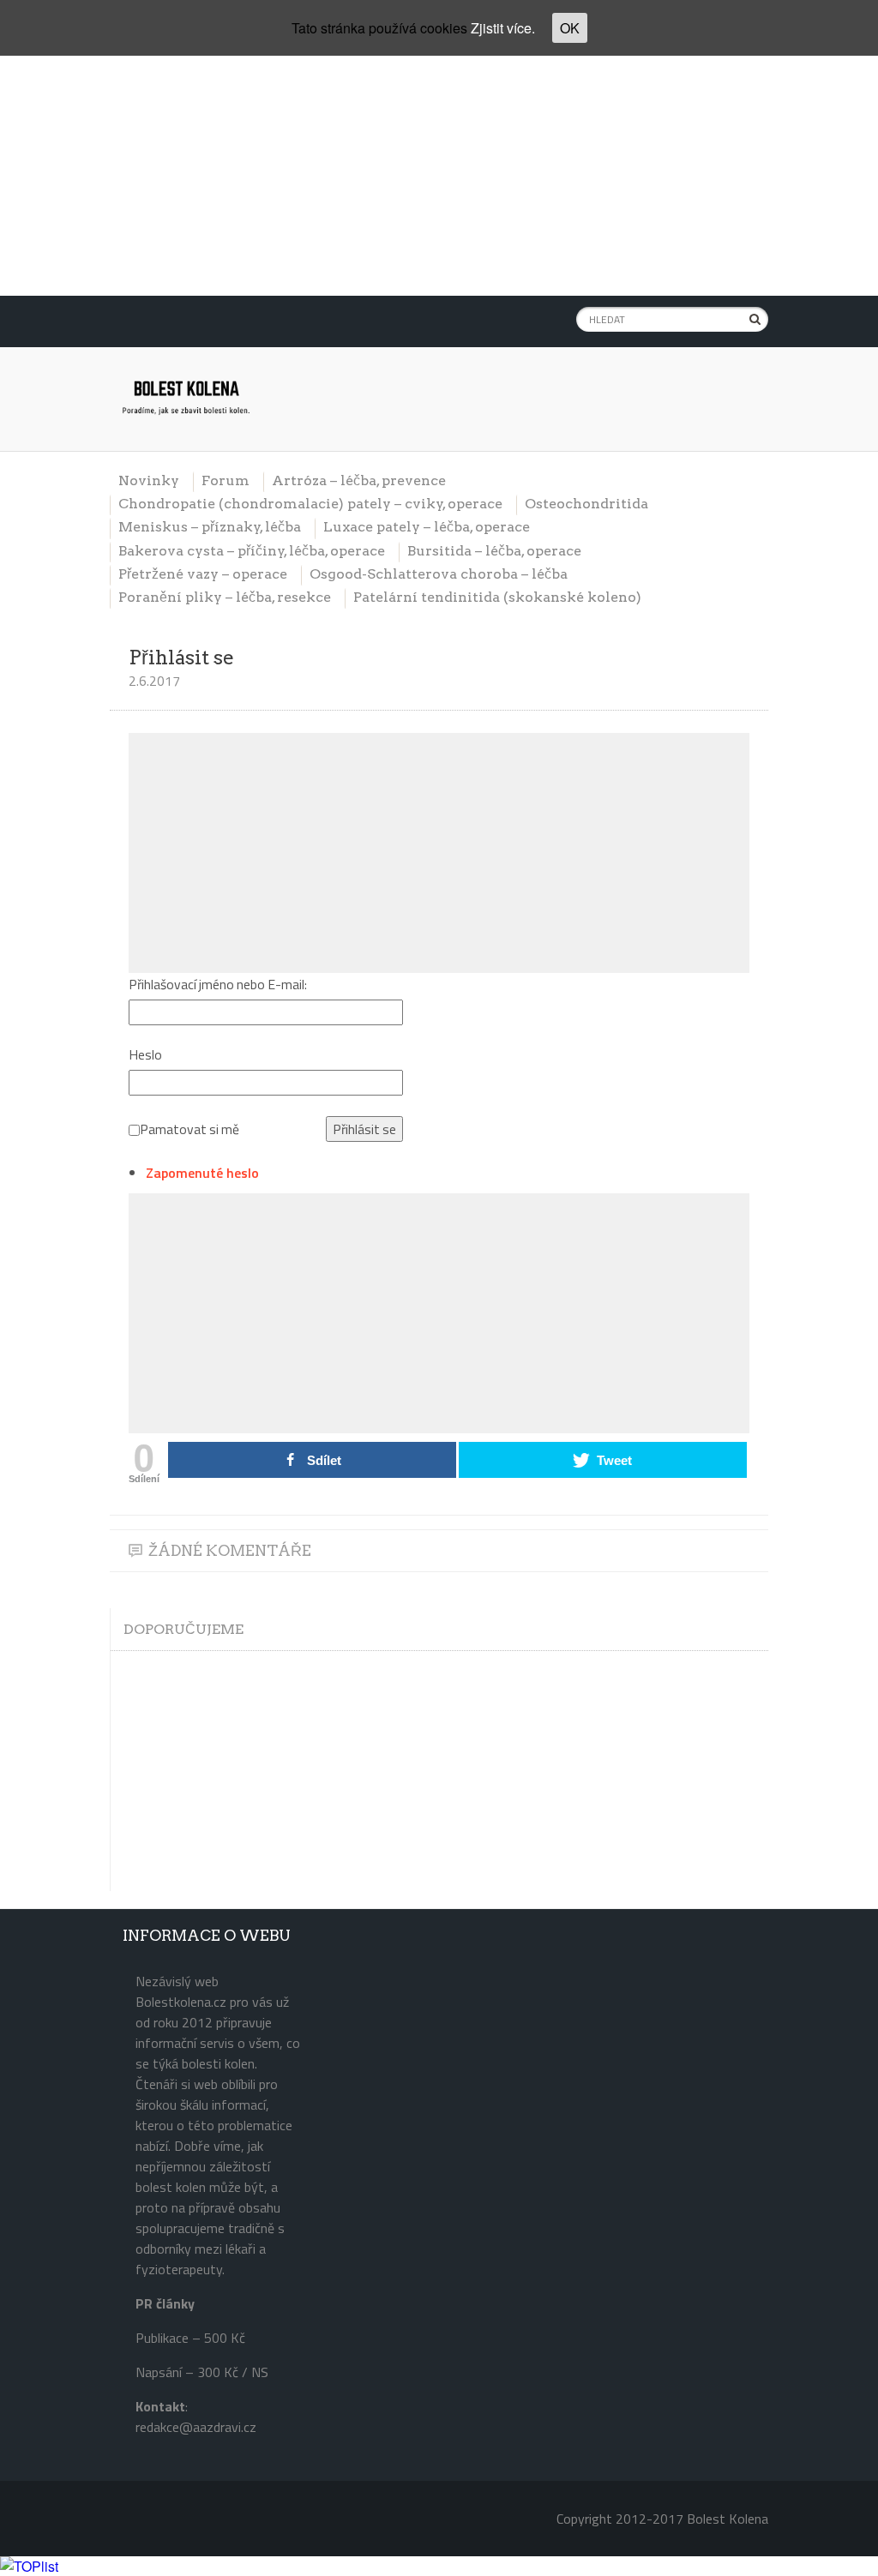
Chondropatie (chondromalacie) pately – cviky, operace (310, 504)
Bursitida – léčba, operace (494, 551)
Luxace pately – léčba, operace (427, 527)
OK (570, 28)
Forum (226, 480)
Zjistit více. (503, 28)
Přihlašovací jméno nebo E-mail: (218, 984)
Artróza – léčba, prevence (359, 480)
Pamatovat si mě (189, 1129)
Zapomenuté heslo (202, 1173)
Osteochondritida (586, 504)
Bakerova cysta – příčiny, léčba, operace (252, 551)
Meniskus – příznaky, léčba (210, 527)
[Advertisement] (439, 176)
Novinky (149, 480)
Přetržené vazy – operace (203, 574)
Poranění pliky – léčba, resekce (225, 597)
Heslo (145, 1054)
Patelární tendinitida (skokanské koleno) (497, 597)
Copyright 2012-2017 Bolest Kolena (662, 2519)
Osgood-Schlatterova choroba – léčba (439, 574)
